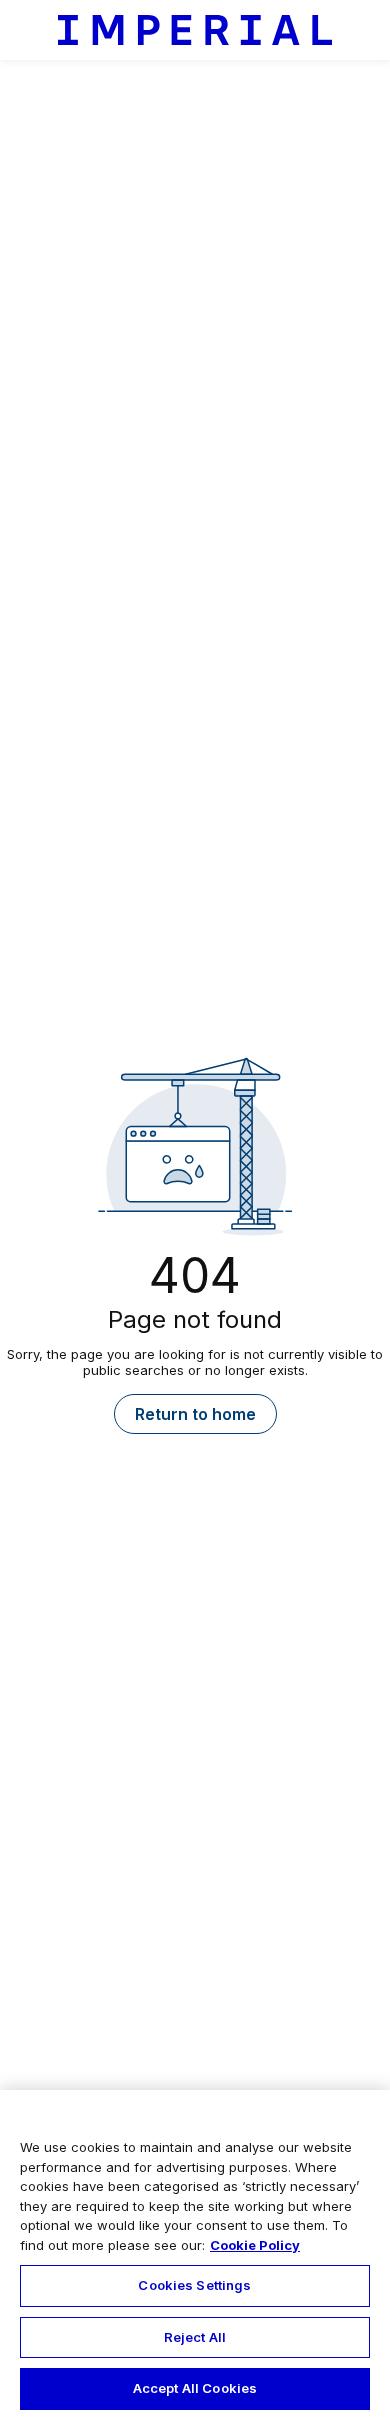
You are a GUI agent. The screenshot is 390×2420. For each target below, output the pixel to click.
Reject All (195, 2337)
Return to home (195, 1414)
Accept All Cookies (195, 2388)
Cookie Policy (255, 2245)
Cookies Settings (194, 2285)
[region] (195, 2255)
